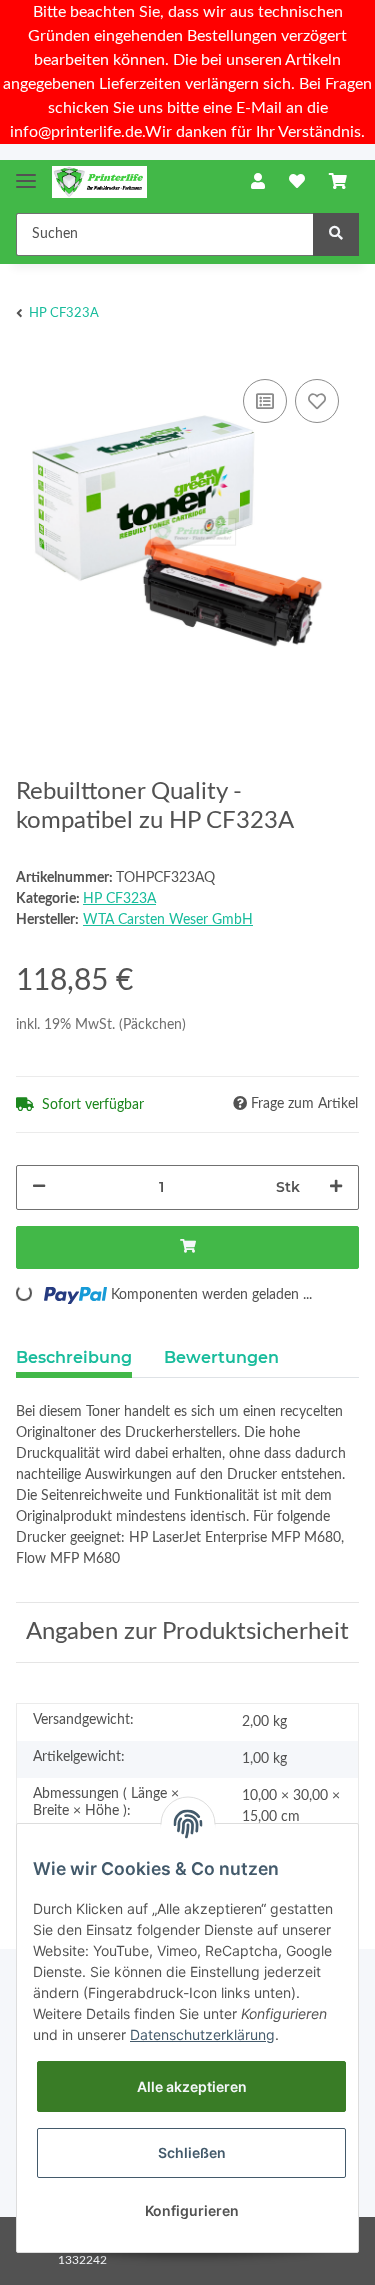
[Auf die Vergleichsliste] (265, 401)
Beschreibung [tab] (74, 1357)
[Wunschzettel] (297, 182)
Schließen (192, 2152)
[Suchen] (336, 234)
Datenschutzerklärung (202, 2034)
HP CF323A (119, 899)
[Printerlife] (99, 182)
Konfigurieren (192, 2210)
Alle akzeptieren (192, 2086)
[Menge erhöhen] (336, 1187)
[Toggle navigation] (26, 172)
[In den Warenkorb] (187, 1247)
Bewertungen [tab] (221, 1357)
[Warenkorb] (338, 182)
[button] (258, 182)
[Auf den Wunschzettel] (317, 401)
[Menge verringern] (39, 1187)
